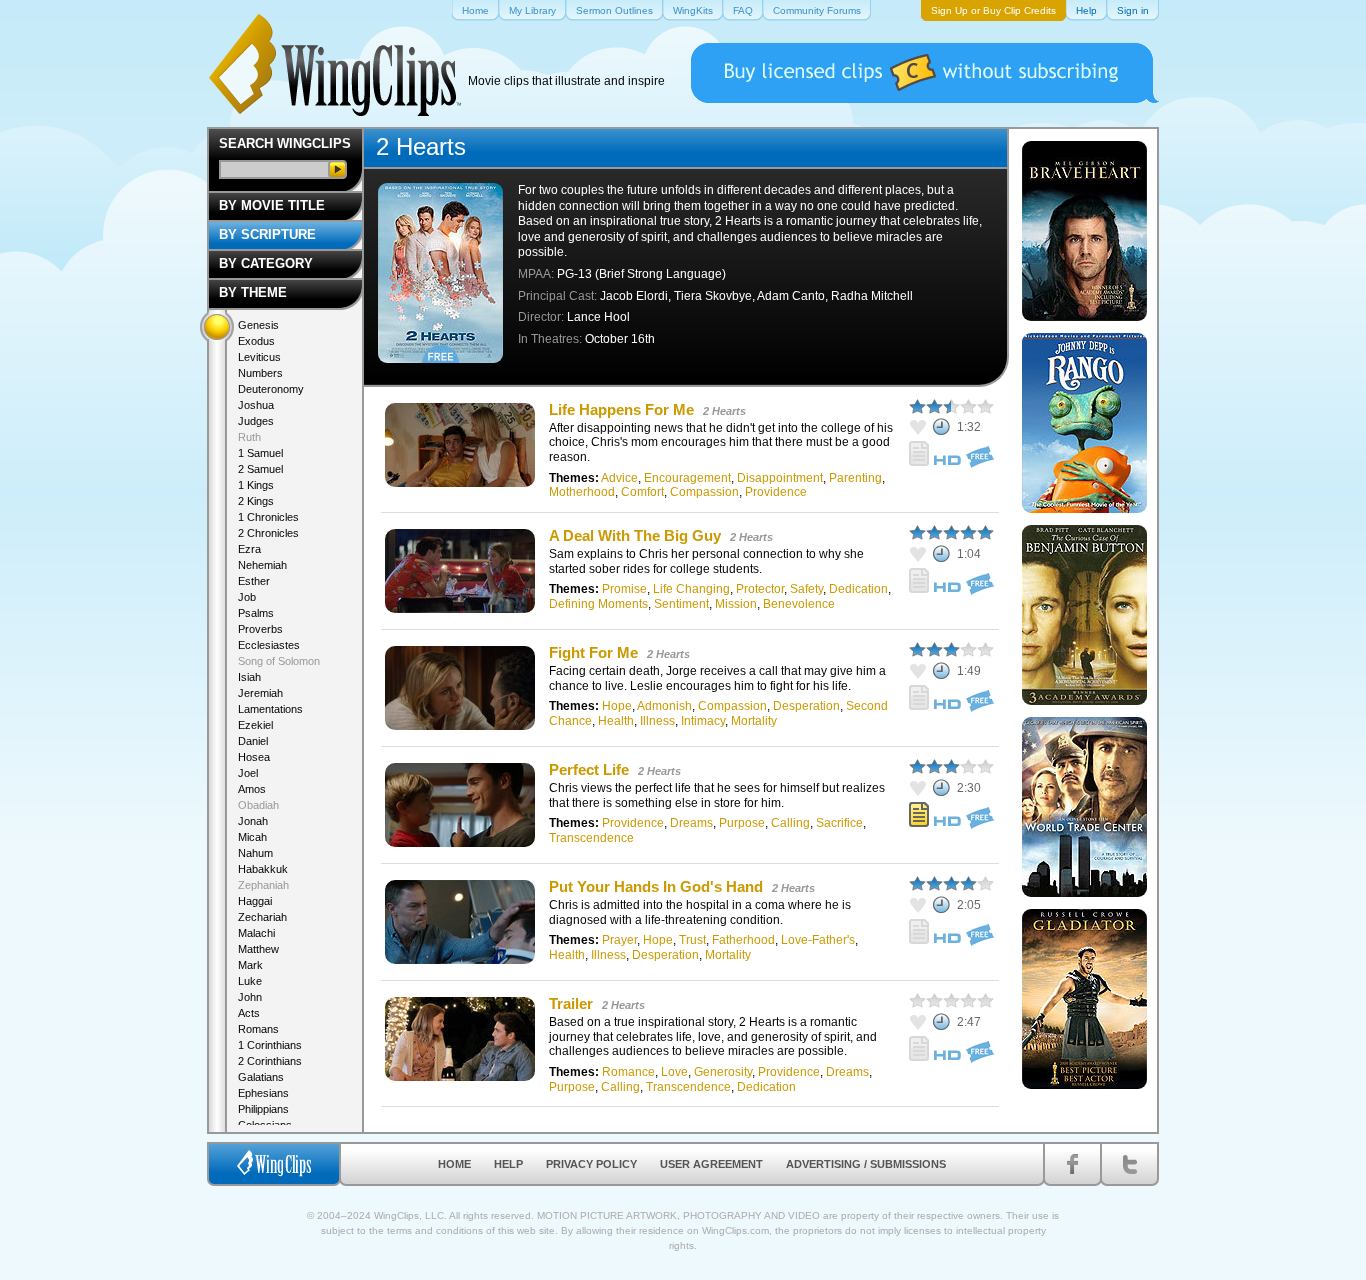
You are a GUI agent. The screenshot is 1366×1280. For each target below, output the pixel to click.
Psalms (256, 613)
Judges (256, 421)
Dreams (691, 823)
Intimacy (703, 721)
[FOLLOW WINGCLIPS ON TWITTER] (1129, 1164)
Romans (258, 1029)
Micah (252, 837)
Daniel (253, 741)
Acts (249, 1013)
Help (508, 1164)
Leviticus (259, 357)
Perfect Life (589, 769)
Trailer (571, 1003)
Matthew (258, 949)
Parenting (855, 478)
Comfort (642, 492)
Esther (254, 581)
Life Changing (691, 589)
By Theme (253, 292)
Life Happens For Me (621, 409)
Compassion (704, 492)
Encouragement (687, 478)
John (250, 997)
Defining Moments (598, 604)
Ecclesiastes (269, 645)
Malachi (256, 933)
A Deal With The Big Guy (635, 535)
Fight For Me (593, 652)
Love (674, 1072)
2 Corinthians (270, 1061)
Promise (624, 589)
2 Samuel (260, 469)
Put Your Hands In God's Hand (656, 886)
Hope (617, 706)
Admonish (664, 706)
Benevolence (799, 604)
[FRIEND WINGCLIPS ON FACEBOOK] (1072, 1164)
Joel (248, 773)
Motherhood (582, 492)
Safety (806, 589)
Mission (736, 604)
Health (616, 721)
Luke (250, 981)
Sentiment (681, 604)
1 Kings (256, 485)
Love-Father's (818, 940)
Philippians (263, 1109)
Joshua (256, 405)
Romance (628, 1072)
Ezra (249, 549)
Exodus (256, 341)
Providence (776, 492)
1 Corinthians (270, 1045)
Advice (619, 478)
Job (247, 597)
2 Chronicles (268, 533)
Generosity (723, 1072)
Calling (790, 823)
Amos (252, 789)
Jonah (253, 821)
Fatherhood (743, 940)
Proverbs (260, 629)
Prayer (619, 940)
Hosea (254, 757)
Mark (250, 965)
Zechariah (262, 917)
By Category (266, 263)
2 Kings (256, 501)
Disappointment (780, 478)
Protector (760, 589)
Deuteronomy (271, 389)
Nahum (255, 853)
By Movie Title (272, 205)
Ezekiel (255, 725)
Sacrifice (839, 823)
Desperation (806, 706)
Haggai (255, 901)
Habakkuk (263, 869)
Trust (692, 940)
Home (454, 1164)
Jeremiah (260, 693)
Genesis (258, 325)
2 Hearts (724, 411)
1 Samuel (260, 453)
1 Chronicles (268, 517)
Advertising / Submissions (866, 1164)
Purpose (742, 823)
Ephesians (263, 1093)
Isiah (249, 677)
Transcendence (591, 838)
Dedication (858, 589)
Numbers (260, 373)
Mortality (754, 721)
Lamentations (270, 709)
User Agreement (711, 1164)
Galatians (261, 1077)
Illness (657, 721)
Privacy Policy (591, 1164)
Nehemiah (262, 565)
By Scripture (267, 234)
